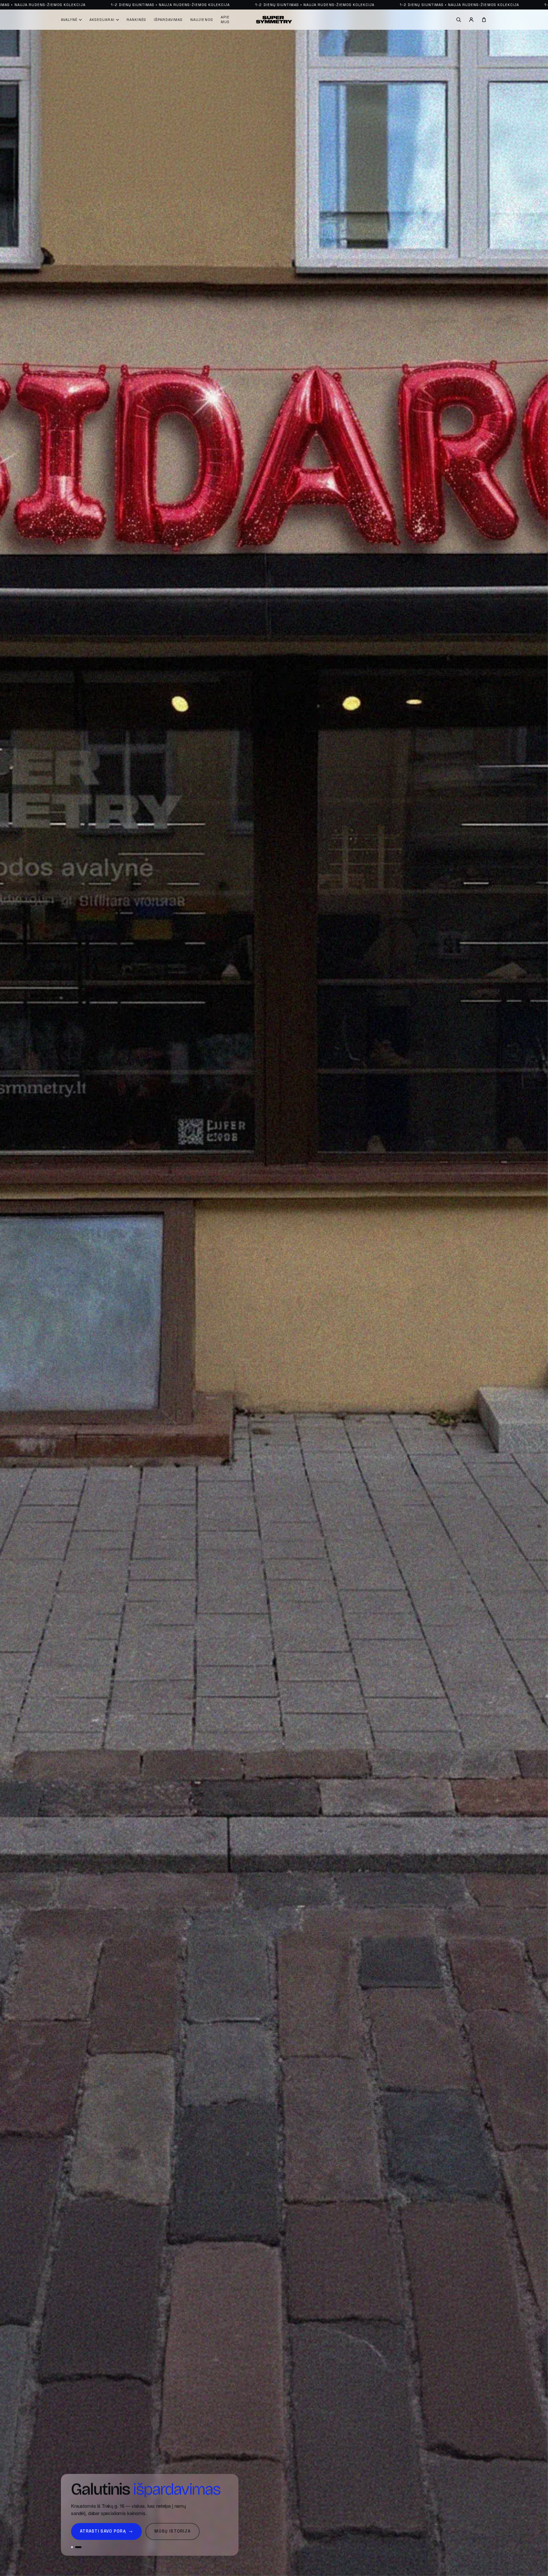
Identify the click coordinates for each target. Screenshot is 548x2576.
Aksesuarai (102, 20)
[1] (72, 2556)
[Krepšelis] (484, 20)
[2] (78, 2556)
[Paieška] (459, 20)
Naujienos (202, 20)
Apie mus (225, 19)
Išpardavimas (168, 20)
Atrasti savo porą (106, 2540)
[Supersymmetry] (274, 20)
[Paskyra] (471, 20)
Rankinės (136, 20)
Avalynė (69, 20)
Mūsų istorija (173, 2540)
